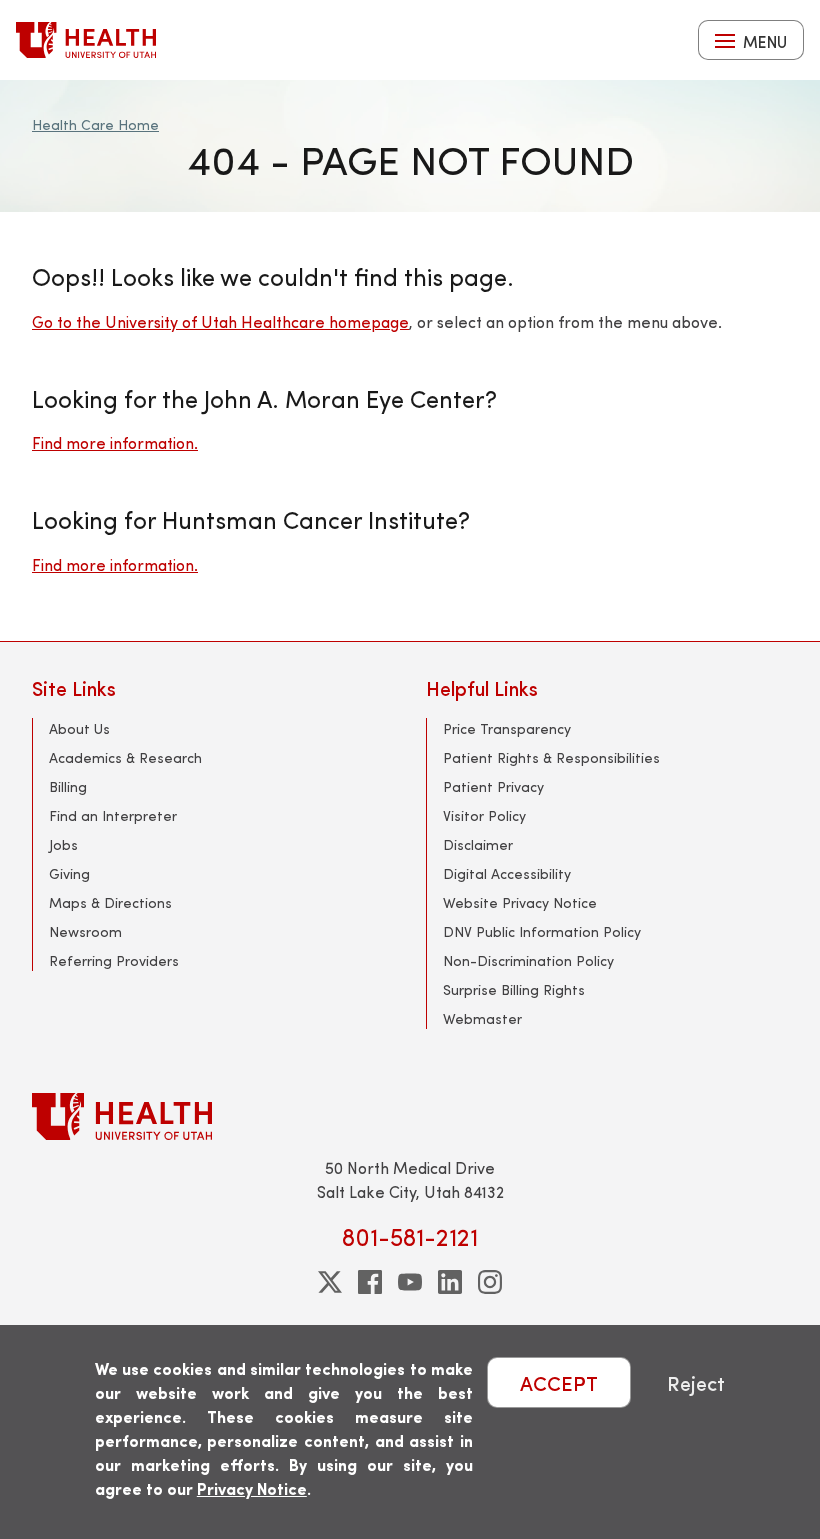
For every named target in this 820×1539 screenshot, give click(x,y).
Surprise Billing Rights (514, 989)
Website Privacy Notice (520, 902)
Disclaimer (478, 844)
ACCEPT (559, 1382)
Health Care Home (95, 124)
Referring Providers (114, 960)
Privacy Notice (252, 1488)
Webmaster (482, 1018)
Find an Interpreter (113, 815)
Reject (696, 1382)
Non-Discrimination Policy (528, 960)
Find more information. (115, 442)
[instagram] (490, 1282)
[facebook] (370, 1282)
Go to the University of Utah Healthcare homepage (220, 321)
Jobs (63, 844)
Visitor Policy (484, 815)
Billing (68, 786)
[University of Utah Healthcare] (410, 1116)
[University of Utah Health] (86, 40)
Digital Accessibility (507, 873)
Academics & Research (125, 757)
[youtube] (410, 1282)
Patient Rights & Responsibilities (551, 757)
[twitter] (330, 1282)
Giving (69, 873)
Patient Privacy (493, 786)
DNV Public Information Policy (542, 931)
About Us (79, 728)
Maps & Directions (110, 902)
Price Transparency (507, 728)
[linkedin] (450, 1282)
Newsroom (85, 931)
